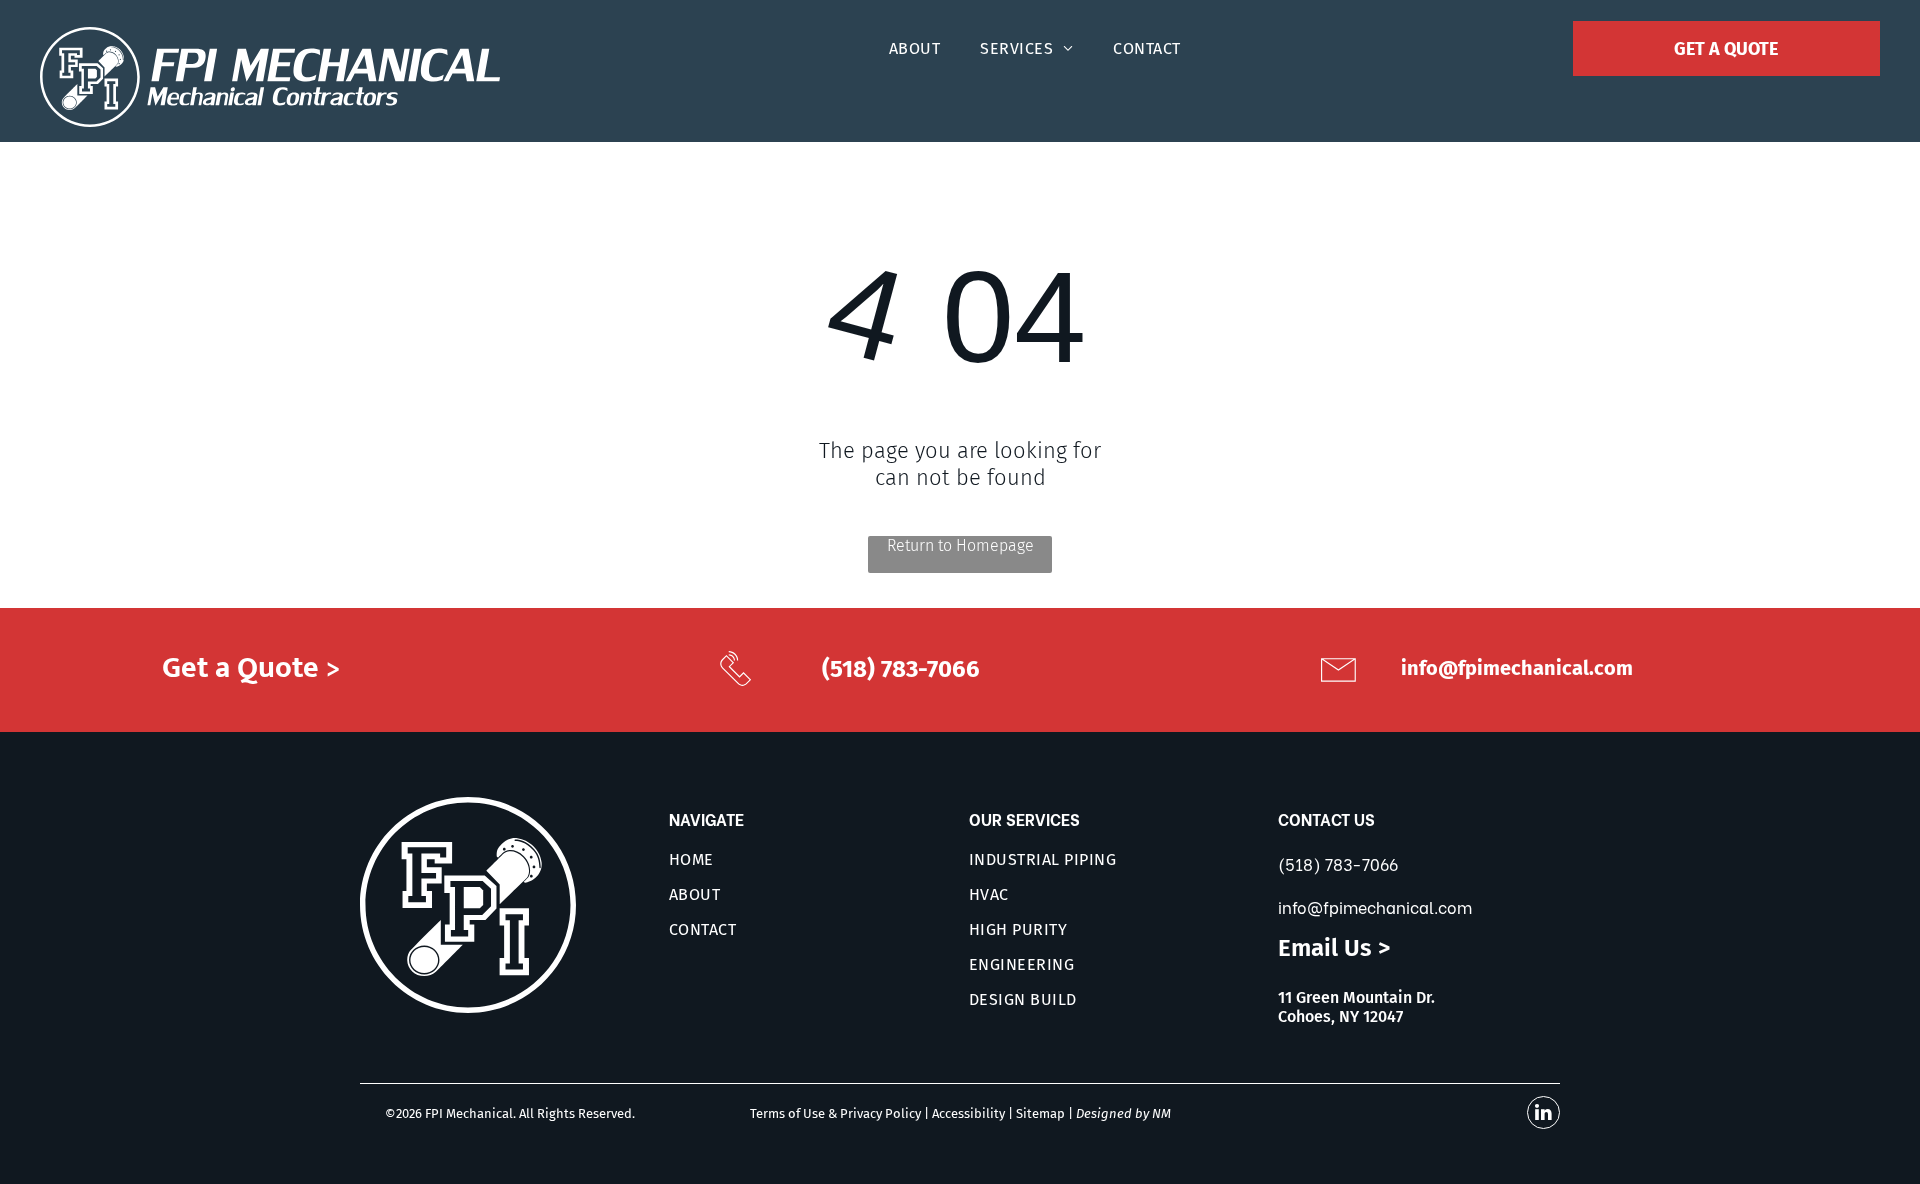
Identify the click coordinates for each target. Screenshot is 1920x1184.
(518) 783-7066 (1338, 863)
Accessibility (968, 1113)
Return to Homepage (960, 545)
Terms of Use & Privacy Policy (835, 1113)
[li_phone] (736, 686)
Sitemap (1040, 1113)
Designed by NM (1123, 1113)
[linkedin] (1543, 1115)
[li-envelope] (1338, 689)
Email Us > (1334, 948)
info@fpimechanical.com (1375, 906)
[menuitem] (914, 48)
